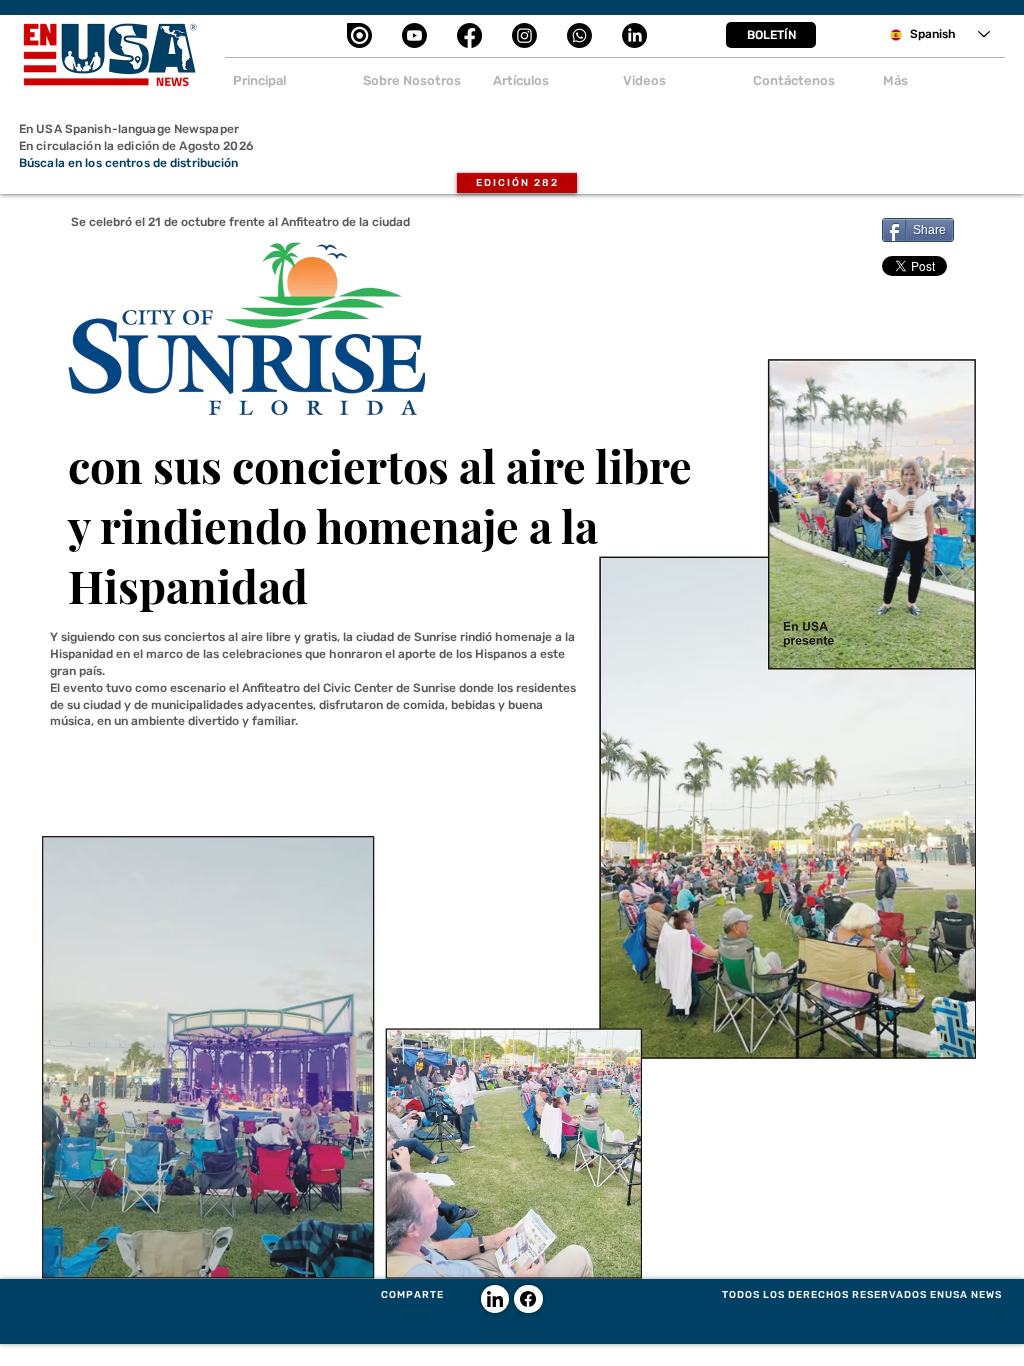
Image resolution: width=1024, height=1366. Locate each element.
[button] (771, 35)
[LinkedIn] (634, 35)
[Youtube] (414, 35)
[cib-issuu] (359, 35)
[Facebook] (469, 35)
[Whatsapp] (579, 35)
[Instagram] (524, 35)
